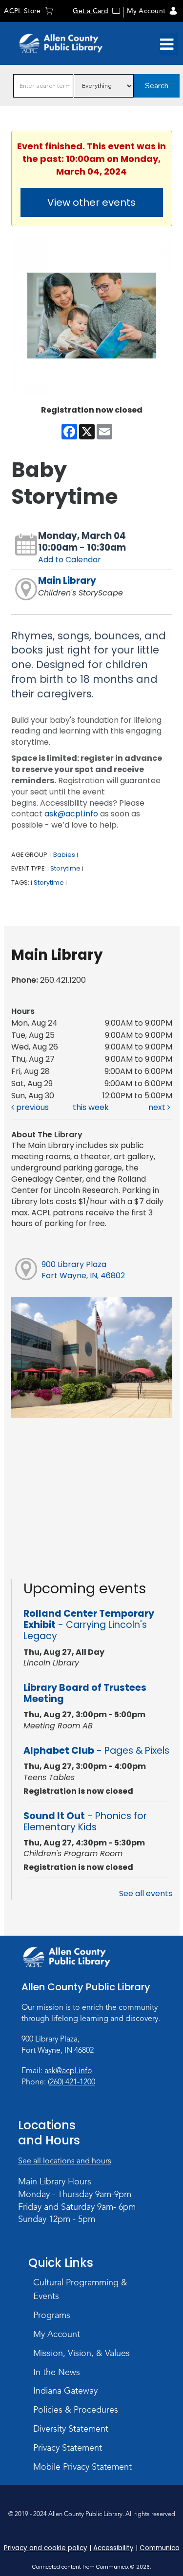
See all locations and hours (65, 2161)
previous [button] (31, 1107)
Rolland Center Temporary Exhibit (89, 1625)
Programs (52, 2315)
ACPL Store (22, 11)
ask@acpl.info (71, 814)
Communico (160, 2548)
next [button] (158, 1107)
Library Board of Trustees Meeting (85, 1693)
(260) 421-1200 (71, 2082)
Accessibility (113, 2548)
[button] (167, 44)
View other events (91, 202)
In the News (57, 2372)
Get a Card (90, 11)
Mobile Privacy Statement (82, 2467)
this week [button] (91, 1107)
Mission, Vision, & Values (81, 2353)
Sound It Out (85, 1822)
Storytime (65, 868)
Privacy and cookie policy (46, 2548)
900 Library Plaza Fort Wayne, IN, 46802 (83, 1270)
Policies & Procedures (76, 2410)
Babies (64, 855)
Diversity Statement (71, 2429)
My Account (146, 11)
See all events (146, 1893)
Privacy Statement (68, 2448)
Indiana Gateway (65, 2391)
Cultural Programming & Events (80, 2289)
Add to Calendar (70, 560)
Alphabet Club (96, 1751)
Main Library (67, 581)
